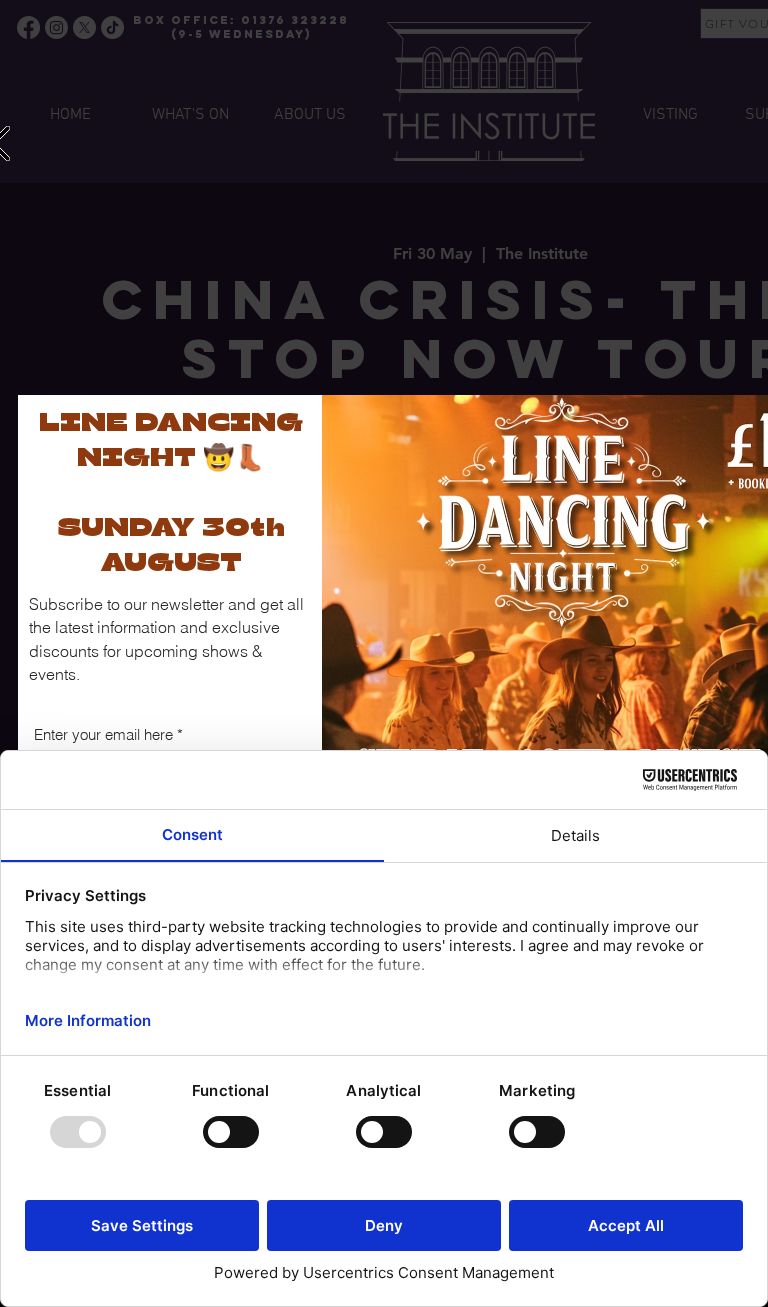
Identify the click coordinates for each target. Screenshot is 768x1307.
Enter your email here (103, 734)
